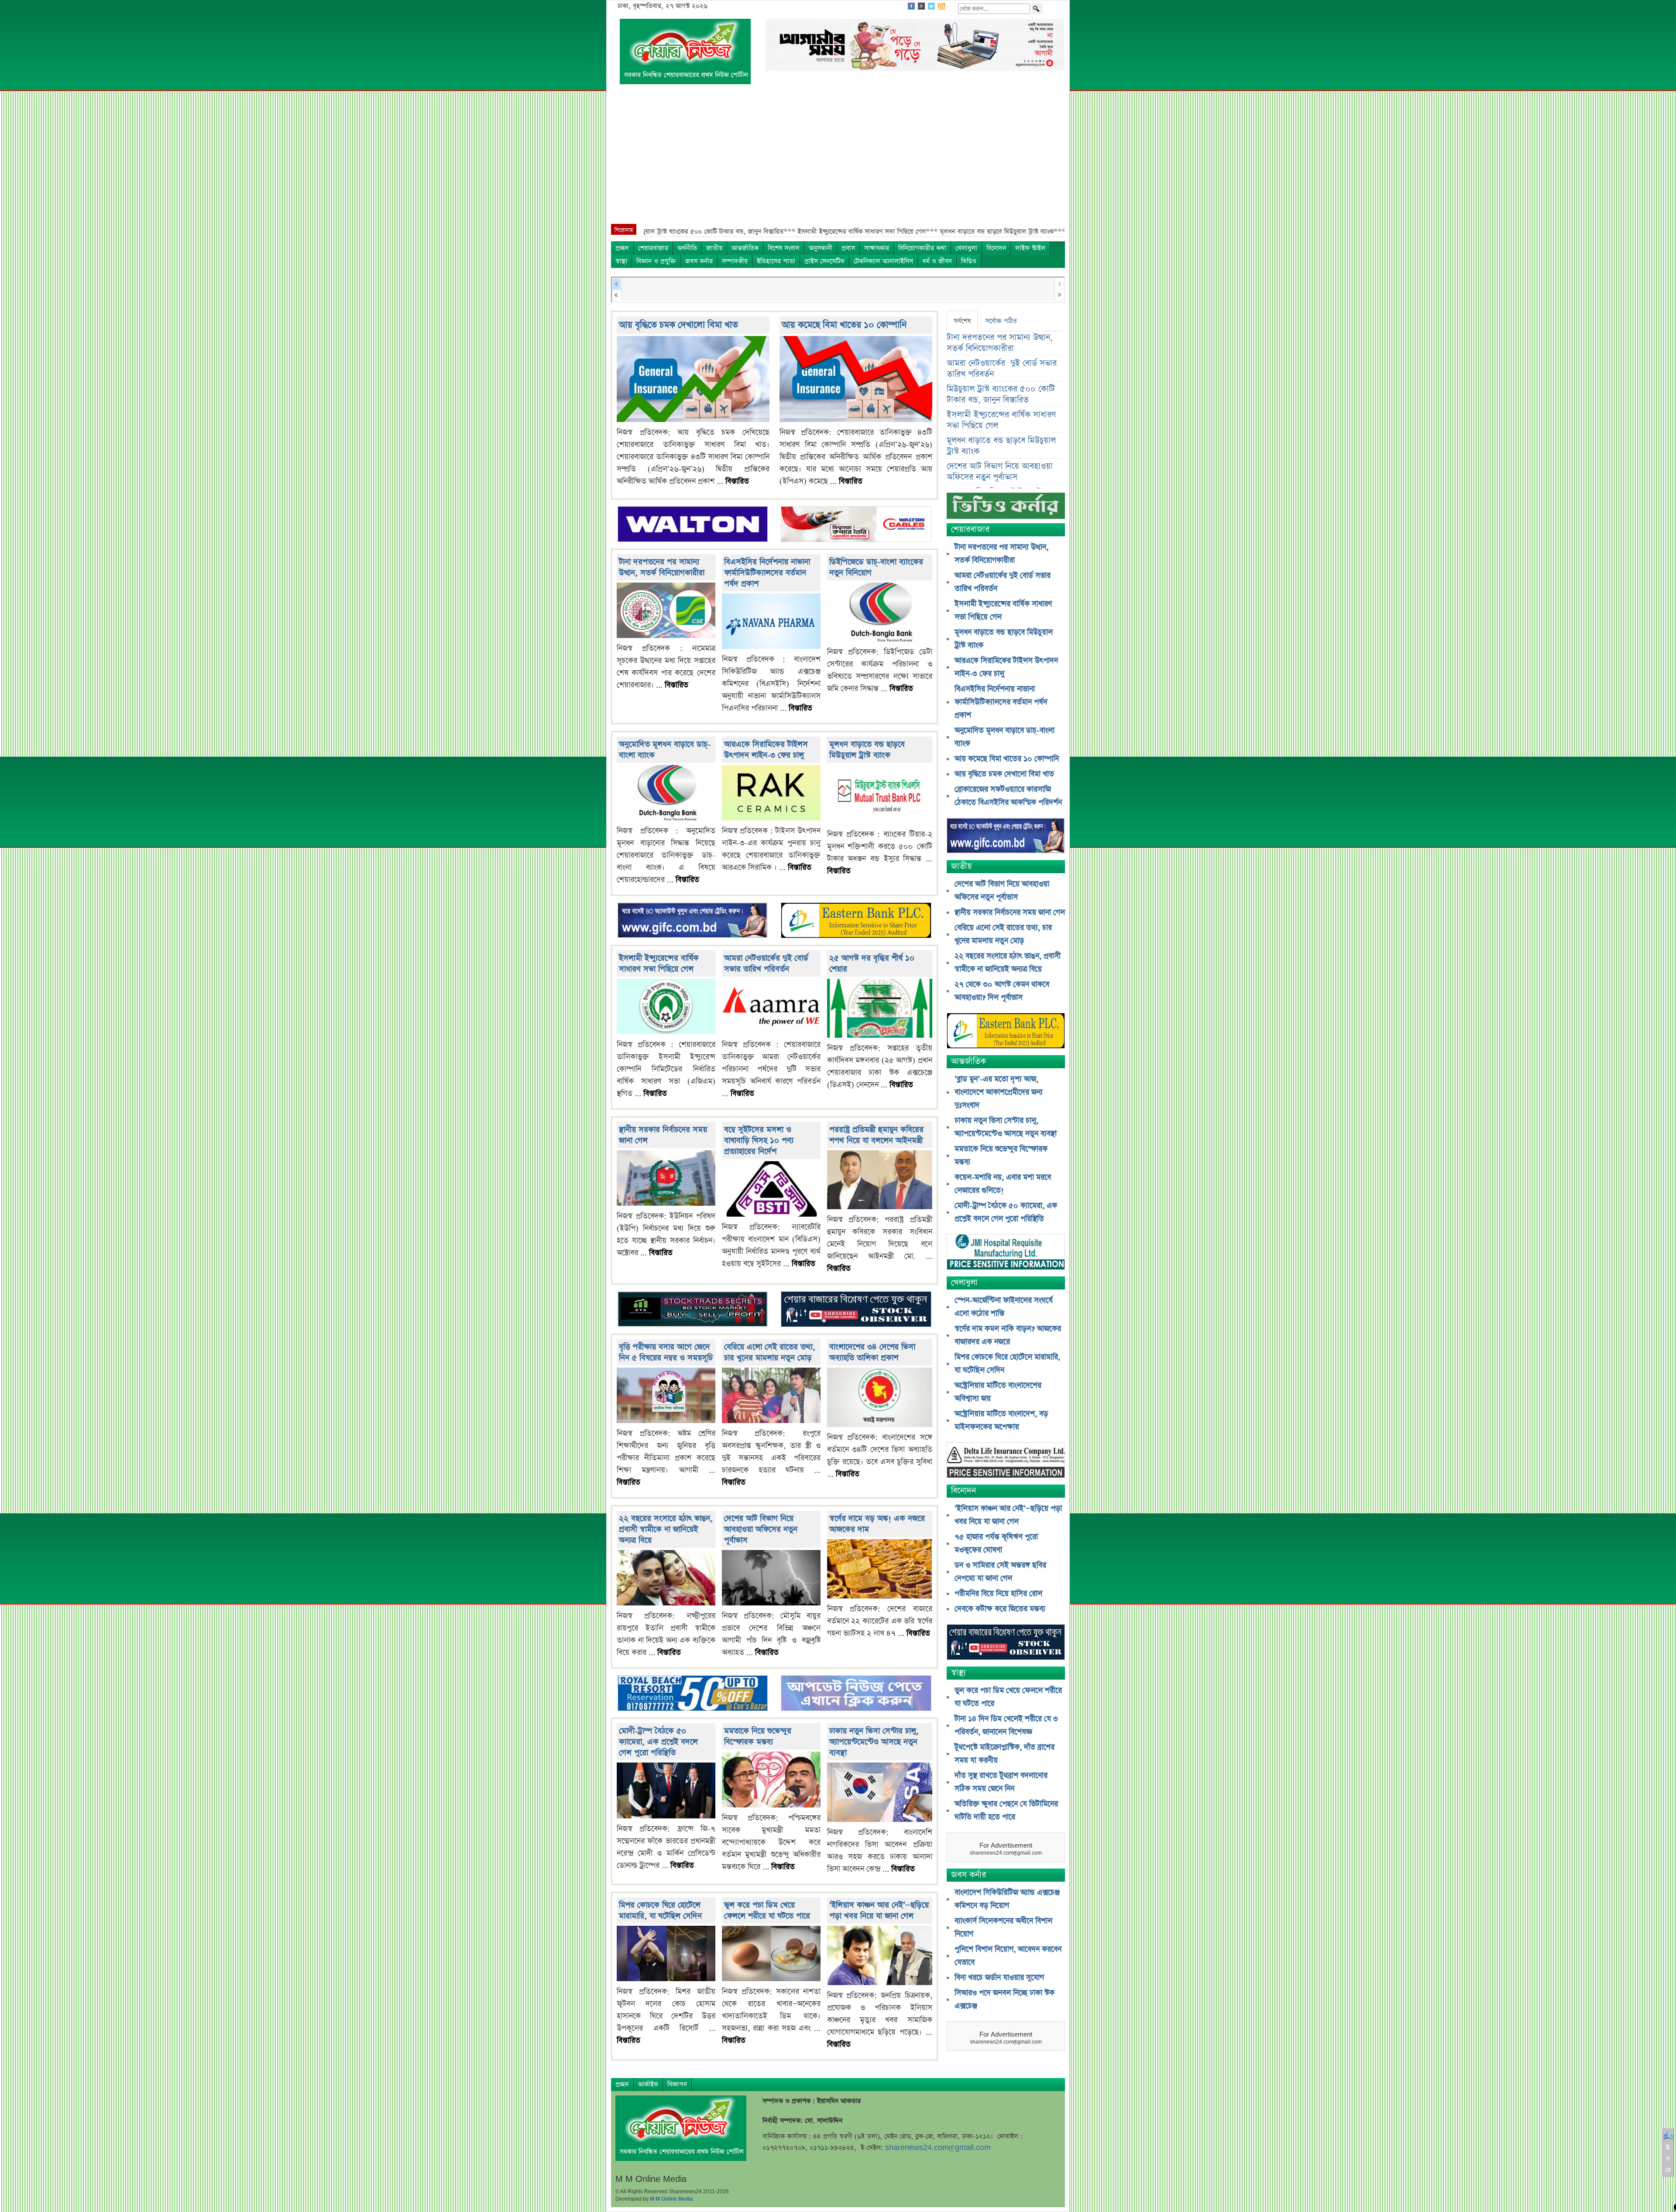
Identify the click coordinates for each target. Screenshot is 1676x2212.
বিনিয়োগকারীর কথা (922, 248)
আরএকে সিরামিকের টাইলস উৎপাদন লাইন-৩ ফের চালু (766, 750)
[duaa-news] (856, 1694)
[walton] (693, 525)
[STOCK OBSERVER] (1006, 1643)
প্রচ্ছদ (622, 248)
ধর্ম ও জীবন (937, 261)
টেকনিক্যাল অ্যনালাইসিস (883, 261)
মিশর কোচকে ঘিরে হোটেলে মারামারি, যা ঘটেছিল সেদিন (660, 1910)
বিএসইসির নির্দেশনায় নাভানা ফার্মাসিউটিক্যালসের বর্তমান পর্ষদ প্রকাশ (767, 573)
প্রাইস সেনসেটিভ (824, 261)
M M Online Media (671, 2199)
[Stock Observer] (856, 1310)
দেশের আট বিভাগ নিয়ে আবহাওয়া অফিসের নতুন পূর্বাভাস (761, 1529)
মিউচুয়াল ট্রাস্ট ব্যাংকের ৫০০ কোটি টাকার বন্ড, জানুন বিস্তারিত (1001, 394)
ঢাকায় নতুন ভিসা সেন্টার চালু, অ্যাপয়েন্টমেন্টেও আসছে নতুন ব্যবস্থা (874, 1742)
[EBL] (856, 921)
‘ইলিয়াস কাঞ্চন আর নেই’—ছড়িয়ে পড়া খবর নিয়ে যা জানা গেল (879, 1910)
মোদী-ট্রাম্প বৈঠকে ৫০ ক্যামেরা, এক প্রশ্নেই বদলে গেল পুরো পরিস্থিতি (658, 1742)
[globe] (693, 921)
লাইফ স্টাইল (1030, 248)
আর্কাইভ (648, 2084)
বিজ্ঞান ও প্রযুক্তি (656, 261)
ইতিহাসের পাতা (776, 261)
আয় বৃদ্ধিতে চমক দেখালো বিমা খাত (678, 325)
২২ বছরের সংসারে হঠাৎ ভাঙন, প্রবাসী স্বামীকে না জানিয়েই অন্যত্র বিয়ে (666, 1529)
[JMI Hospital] (1006, 1253)
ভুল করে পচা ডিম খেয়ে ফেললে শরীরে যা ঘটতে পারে (767, 1910)
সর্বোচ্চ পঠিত (1001, 321)
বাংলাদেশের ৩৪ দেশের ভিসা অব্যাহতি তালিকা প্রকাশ (872, 1352)
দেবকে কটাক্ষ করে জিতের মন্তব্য (1000, 1609)
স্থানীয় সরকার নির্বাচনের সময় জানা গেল (1010, 912)
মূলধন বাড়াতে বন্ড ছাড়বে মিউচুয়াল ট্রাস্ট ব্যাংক (867, 750)
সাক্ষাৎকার (877, 248)
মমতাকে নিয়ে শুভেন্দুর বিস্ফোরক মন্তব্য (758, 1736)
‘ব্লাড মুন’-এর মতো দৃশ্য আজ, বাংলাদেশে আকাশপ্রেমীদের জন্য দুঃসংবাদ (999, 1092)
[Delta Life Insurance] (1006, 1461)
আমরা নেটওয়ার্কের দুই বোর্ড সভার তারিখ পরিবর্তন (766, 964)
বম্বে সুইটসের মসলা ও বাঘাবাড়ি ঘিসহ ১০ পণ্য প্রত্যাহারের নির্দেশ (759, 1140)
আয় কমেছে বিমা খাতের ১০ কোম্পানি (844, 325)
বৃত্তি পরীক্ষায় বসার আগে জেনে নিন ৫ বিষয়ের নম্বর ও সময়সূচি (666, 1352)
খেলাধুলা (966, 248)
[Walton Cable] (856, 525)
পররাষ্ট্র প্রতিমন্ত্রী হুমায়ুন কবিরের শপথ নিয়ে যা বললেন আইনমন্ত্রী (876, 1135)
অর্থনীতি (687, 248)
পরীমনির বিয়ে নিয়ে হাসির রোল (998, 1594)
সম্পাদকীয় (735, 261)
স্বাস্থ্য (621, 261)
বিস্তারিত (737, 481)
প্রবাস (848, 248)
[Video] (1006, 509)
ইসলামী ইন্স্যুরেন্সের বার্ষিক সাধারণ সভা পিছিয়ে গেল (659, 964)
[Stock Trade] (693, 1310)
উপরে (1668, 2159)
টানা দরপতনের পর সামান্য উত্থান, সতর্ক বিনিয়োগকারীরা (662, 567)
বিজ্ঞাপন (677, 2084)
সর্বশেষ (962, 321)
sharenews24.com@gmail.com (938, 2148)
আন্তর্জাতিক (745, 248)
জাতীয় (714, 248)
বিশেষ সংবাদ (784, 248)
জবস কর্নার (699, 261)
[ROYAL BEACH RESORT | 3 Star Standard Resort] (693, 1694)
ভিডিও (969, 261)
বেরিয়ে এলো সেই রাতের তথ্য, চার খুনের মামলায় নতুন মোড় (770, 1352)
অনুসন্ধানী (821, 248)
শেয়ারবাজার (653, 248)
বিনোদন (996, 248)
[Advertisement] (838, 158)
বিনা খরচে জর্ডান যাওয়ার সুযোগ (999, 1978)
